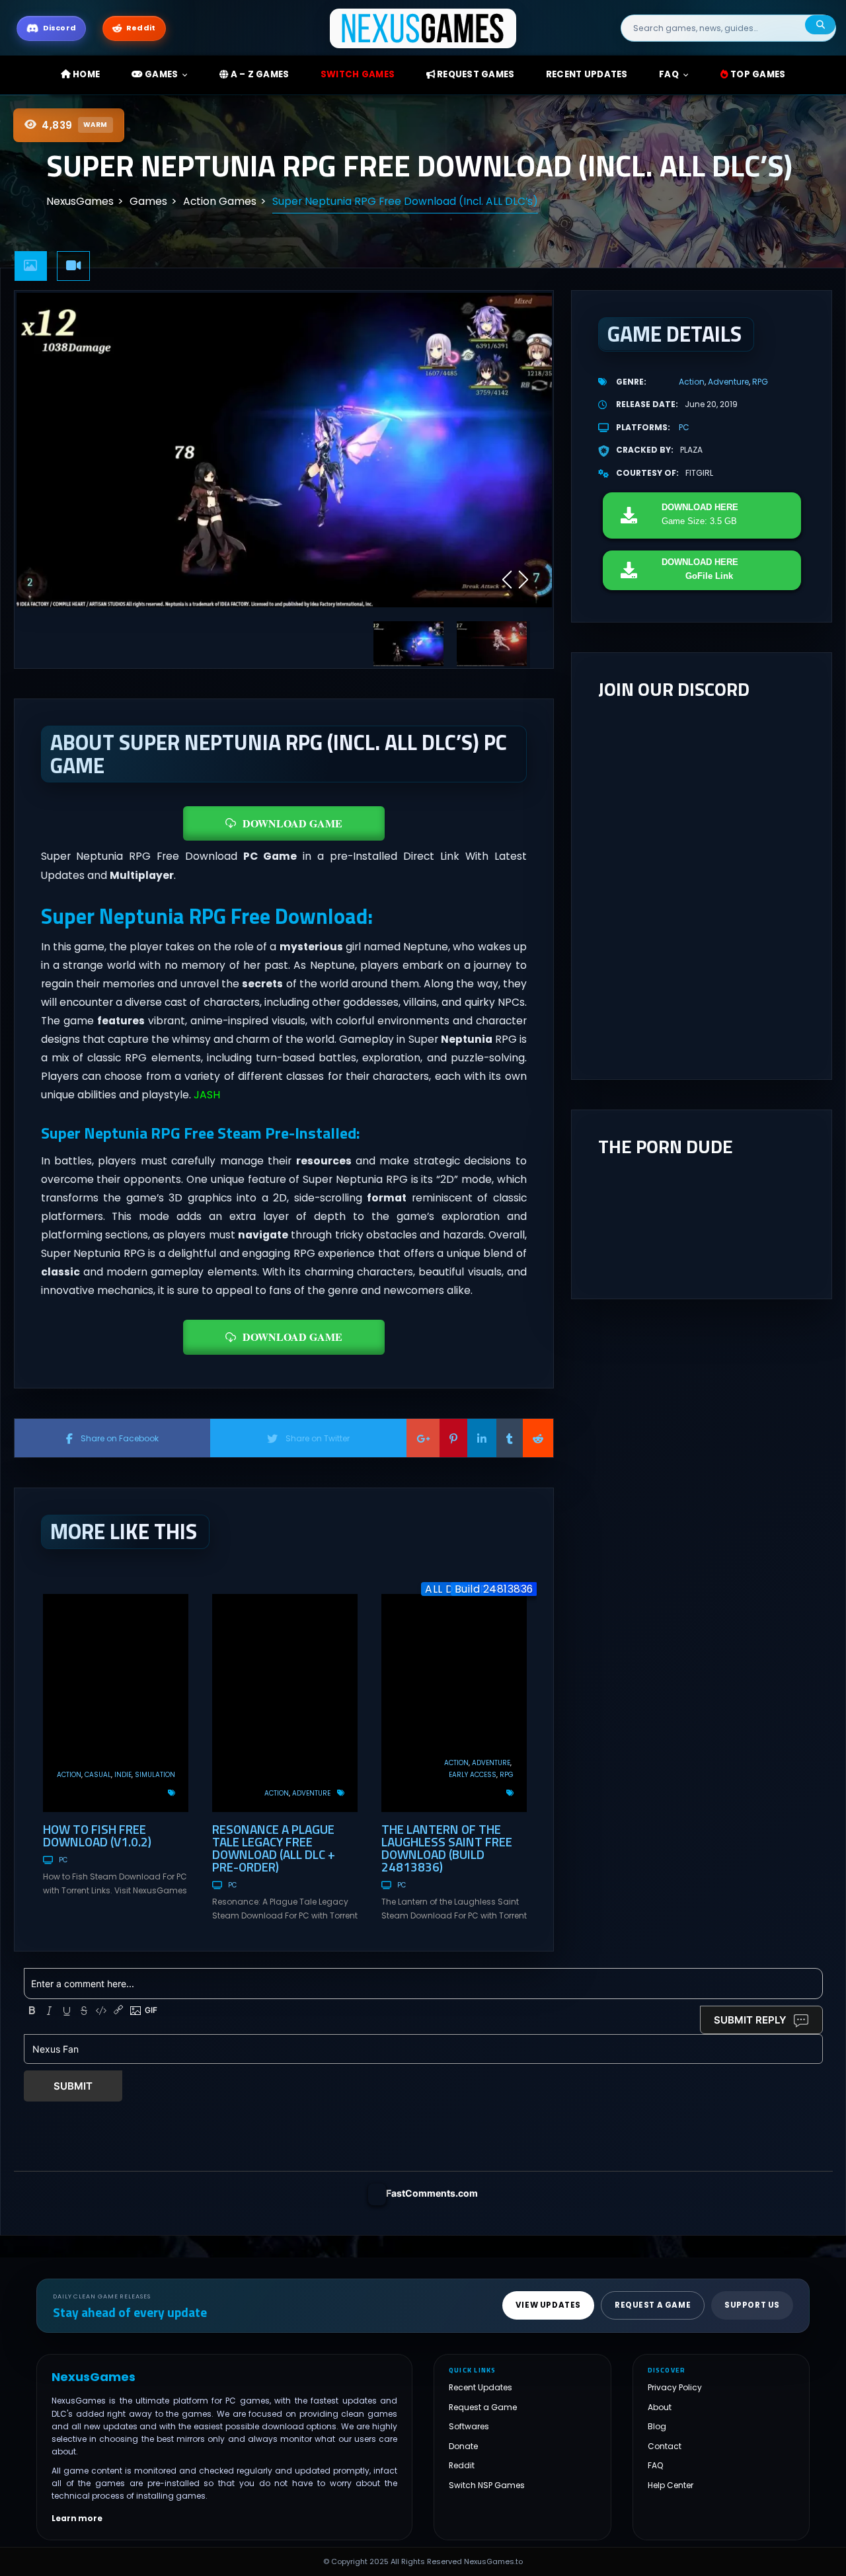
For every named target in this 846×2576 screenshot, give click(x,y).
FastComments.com (432, 2193)
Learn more (77, 2519)
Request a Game (483, 2407)
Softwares (469, 2426)
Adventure (311, 1793)
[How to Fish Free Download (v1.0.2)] (116, 1703)
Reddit (462, 2465)
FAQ (669, 74)
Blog (657, 2426)
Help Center (671, 2485)
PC (63, 1860)
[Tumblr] (510, 1438)
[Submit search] (820, 25)
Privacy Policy (675, 2387)
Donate (463, 2446)
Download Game (292, 823)
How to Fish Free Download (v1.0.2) (97, 1835)
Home (85, 74)
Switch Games (358, 74)
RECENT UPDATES (587, 74)
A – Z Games (258, 74)
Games (161, 74)
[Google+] (423, 1438)
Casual (98, 1775)
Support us (752, 2305)
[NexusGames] (423, 27)
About (660, 2407)
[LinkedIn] (482, 1438)
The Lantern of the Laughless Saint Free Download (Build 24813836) (447, 1848)
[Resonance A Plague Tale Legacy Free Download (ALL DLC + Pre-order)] (285, 1703)
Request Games (475, 74)
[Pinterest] (453, 1438)
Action (69, 1775)
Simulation (155, 1775)
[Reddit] (538, 1438)
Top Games (757, 74)
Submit (73, 2086)
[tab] (31, 266)
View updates (548, 2305)
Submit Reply (750, 2020)
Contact (665, 2446)
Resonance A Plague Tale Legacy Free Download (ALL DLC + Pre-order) (274, 1848)
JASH (207, 1095)
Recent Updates (481, 2387)
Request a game (653, 2305)
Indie (123, 1775)
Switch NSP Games (487, 2485)
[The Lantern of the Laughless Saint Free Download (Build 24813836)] (454, 1703)
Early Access (473, 1775)
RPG (507, 1775)
